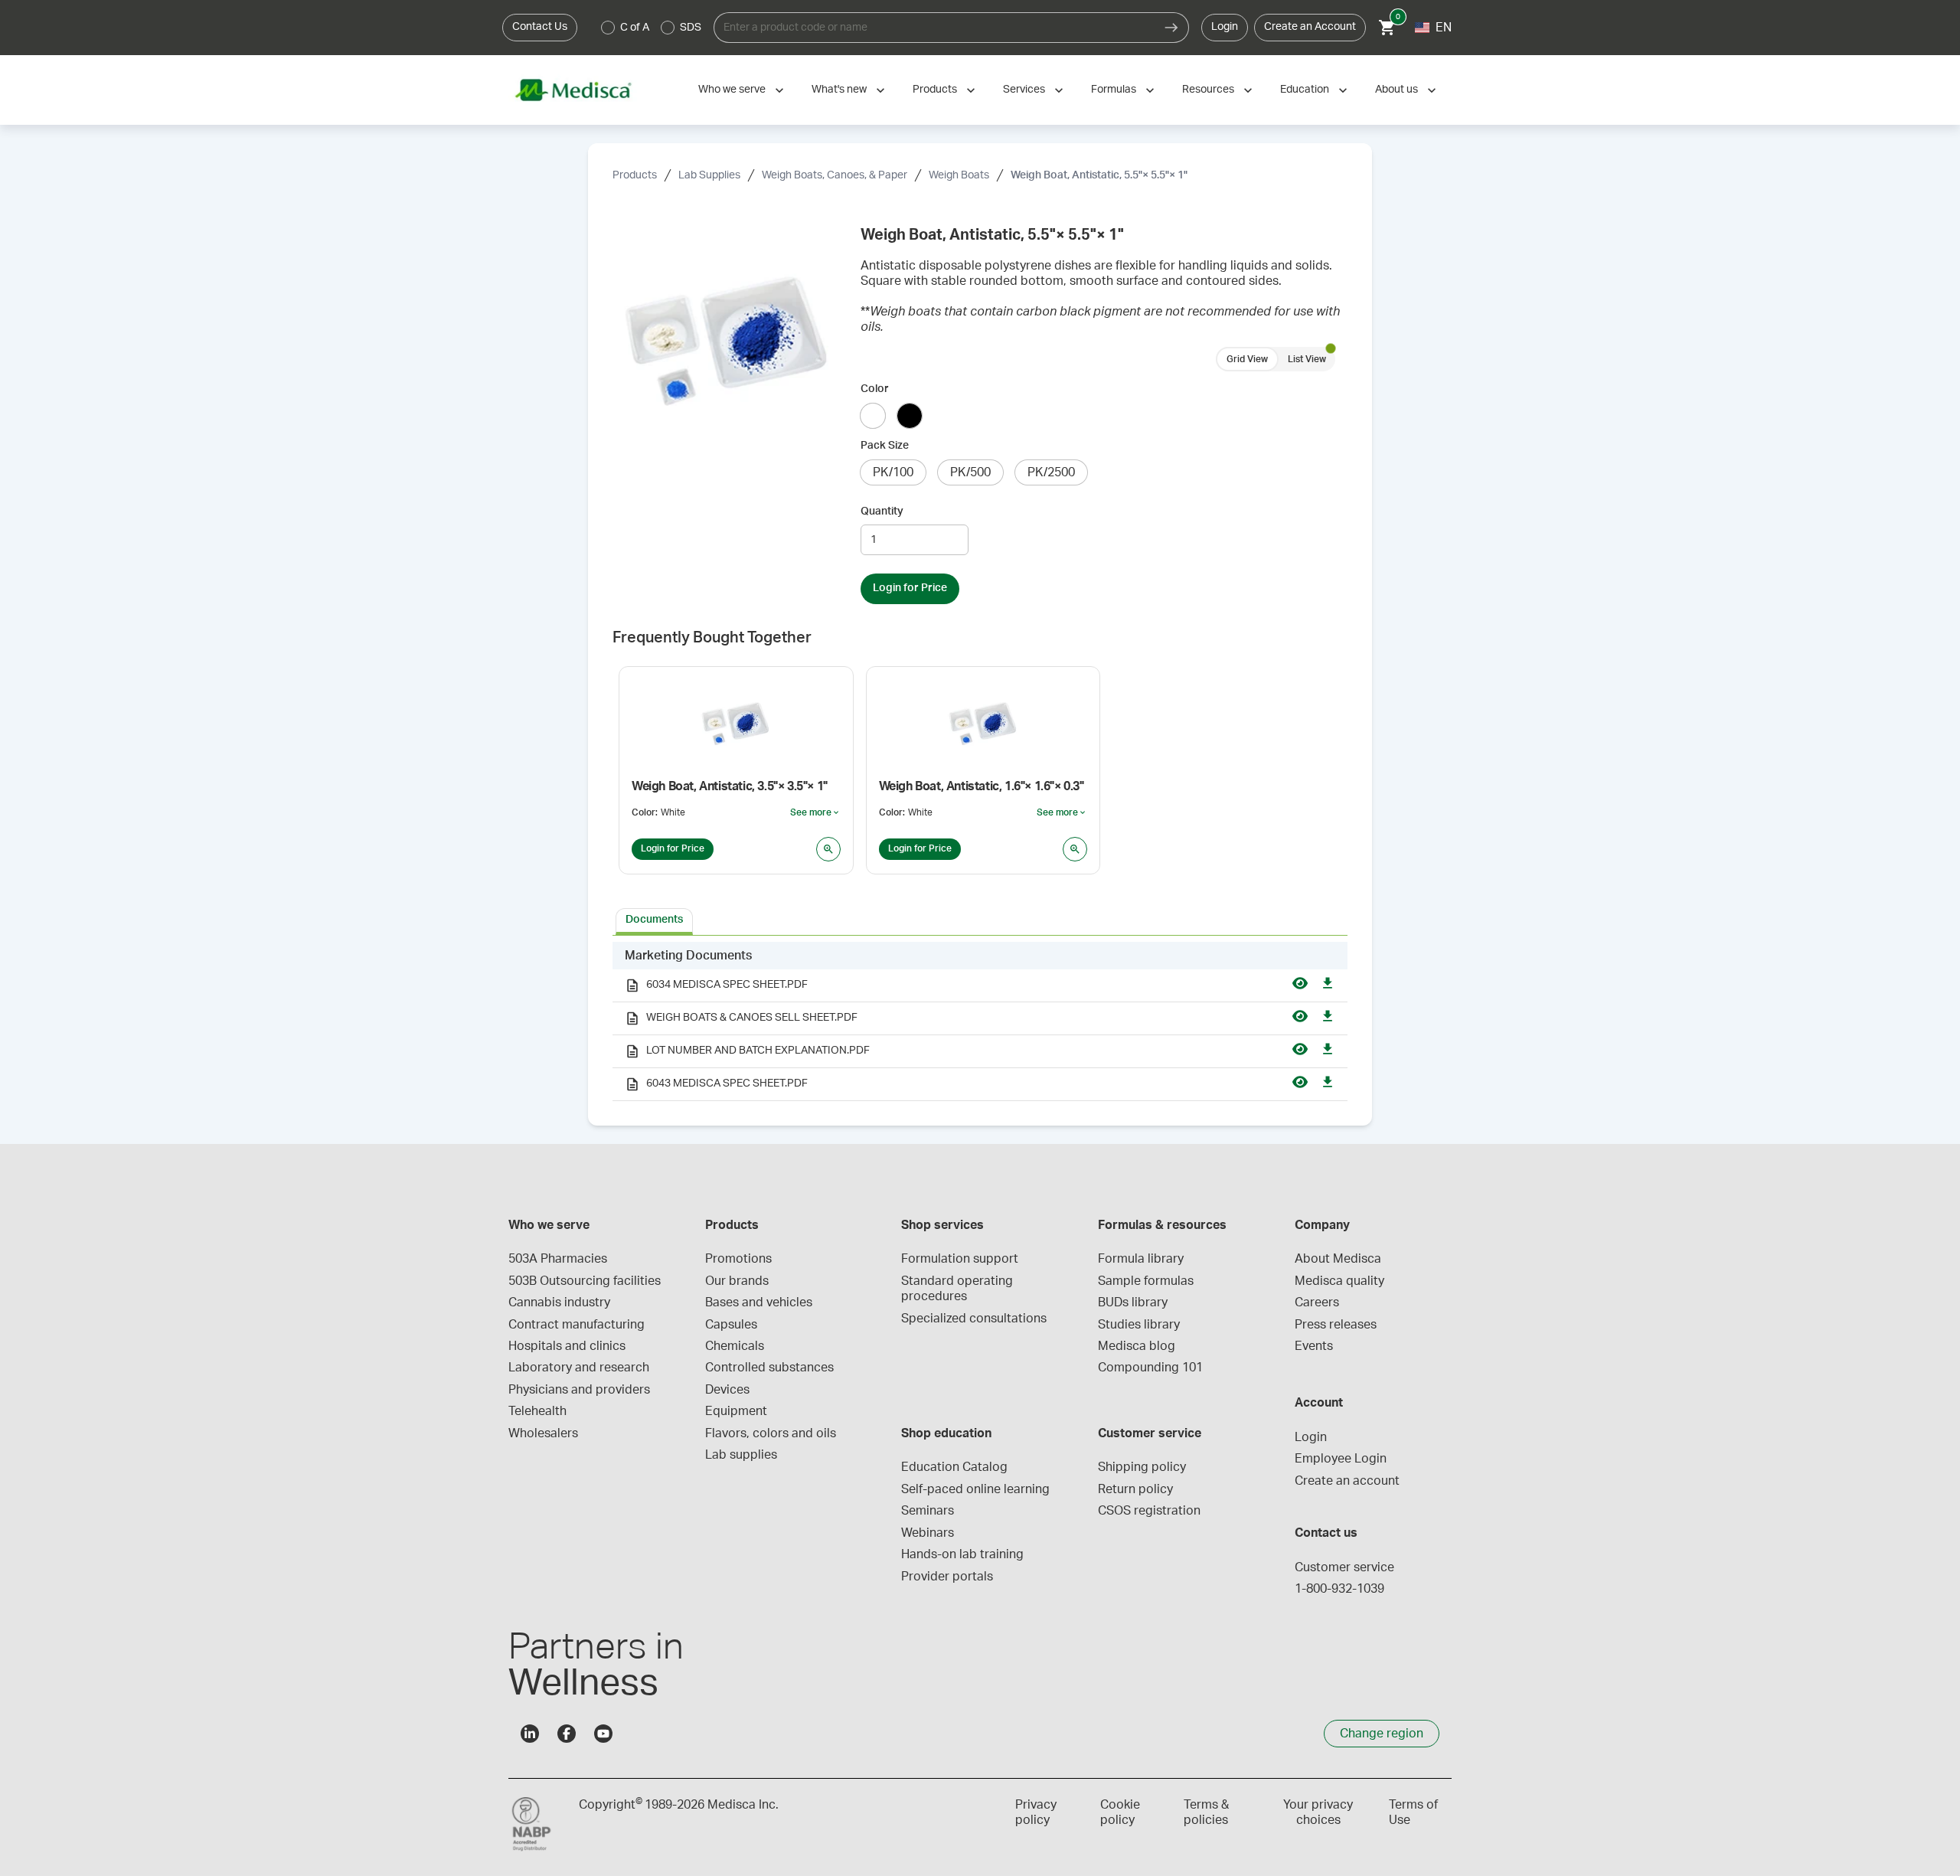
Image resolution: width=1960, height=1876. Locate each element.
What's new (839, 90)
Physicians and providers (579, 1390)
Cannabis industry (559, 1302)
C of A (635, 28)
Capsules (731, 1325)
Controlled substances (769, 1368)
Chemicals (735, 1346)
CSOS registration (1149, 1511)
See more (815, 813)
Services (1024, 90)
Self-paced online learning (975, 1489)
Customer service (1344, 1567)
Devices (727, 1390)
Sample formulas (1146, 1281)
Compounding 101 (1150, 1368)
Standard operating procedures (959, 1289)
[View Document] (1300, 985)
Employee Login (1341, 1459)
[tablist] (980, 920)
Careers (1317, 1302)
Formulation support (960, 1259)
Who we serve (732, 90)
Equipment (736, 1411)
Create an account (1347, 1481)
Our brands (737, 1281)
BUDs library (1133, 1302)
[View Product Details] (828, 849)
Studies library (1139, 1325)
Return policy (1135, 1489)
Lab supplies (741, 1455)
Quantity (882, 511)
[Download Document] (1328, 985)
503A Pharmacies (558, 1259)
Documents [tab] (654, 920)
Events (1314, 1346)
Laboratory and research (579, 1368)
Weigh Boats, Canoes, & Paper (835, 175)
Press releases (1336, 1325)
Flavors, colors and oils (771, 1433)
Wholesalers (543, 1433)
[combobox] (934, 28)
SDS (691, 28)
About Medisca (1338, 1259)
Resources (1208, 90)
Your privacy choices (1318, 1812)
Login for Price (910, 588)
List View (1307, 359)
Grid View (1247, 359)
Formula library (1141, 1259)
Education (1305, 90)
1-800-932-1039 (1339, 1589)
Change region (1382, 1734)
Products (935, 90)
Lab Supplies (709, 175)
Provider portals (947, 1577)
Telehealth (537, 1411)
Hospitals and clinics (567, 1346)
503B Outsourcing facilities (585, 1281)
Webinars (928, 1533)
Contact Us (540, 27)
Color (875, 389)
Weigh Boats (959, 175)
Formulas (1114, 90)
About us (1396, 90)
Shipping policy (1142, 1467)
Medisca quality (1339, 1281)
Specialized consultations (974, 1319)
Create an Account (1310, 27)
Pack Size (885, 446)
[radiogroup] (652, 28)
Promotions (738, 1259)
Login (1225, 27)
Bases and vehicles (759, 1302)
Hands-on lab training (962, 1554)
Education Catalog (954, 1467)
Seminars (928, 1511)
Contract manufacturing (577, 1325)
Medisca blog (1137, 1346)
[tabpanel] (980, 1021)
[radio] (608, 28)
